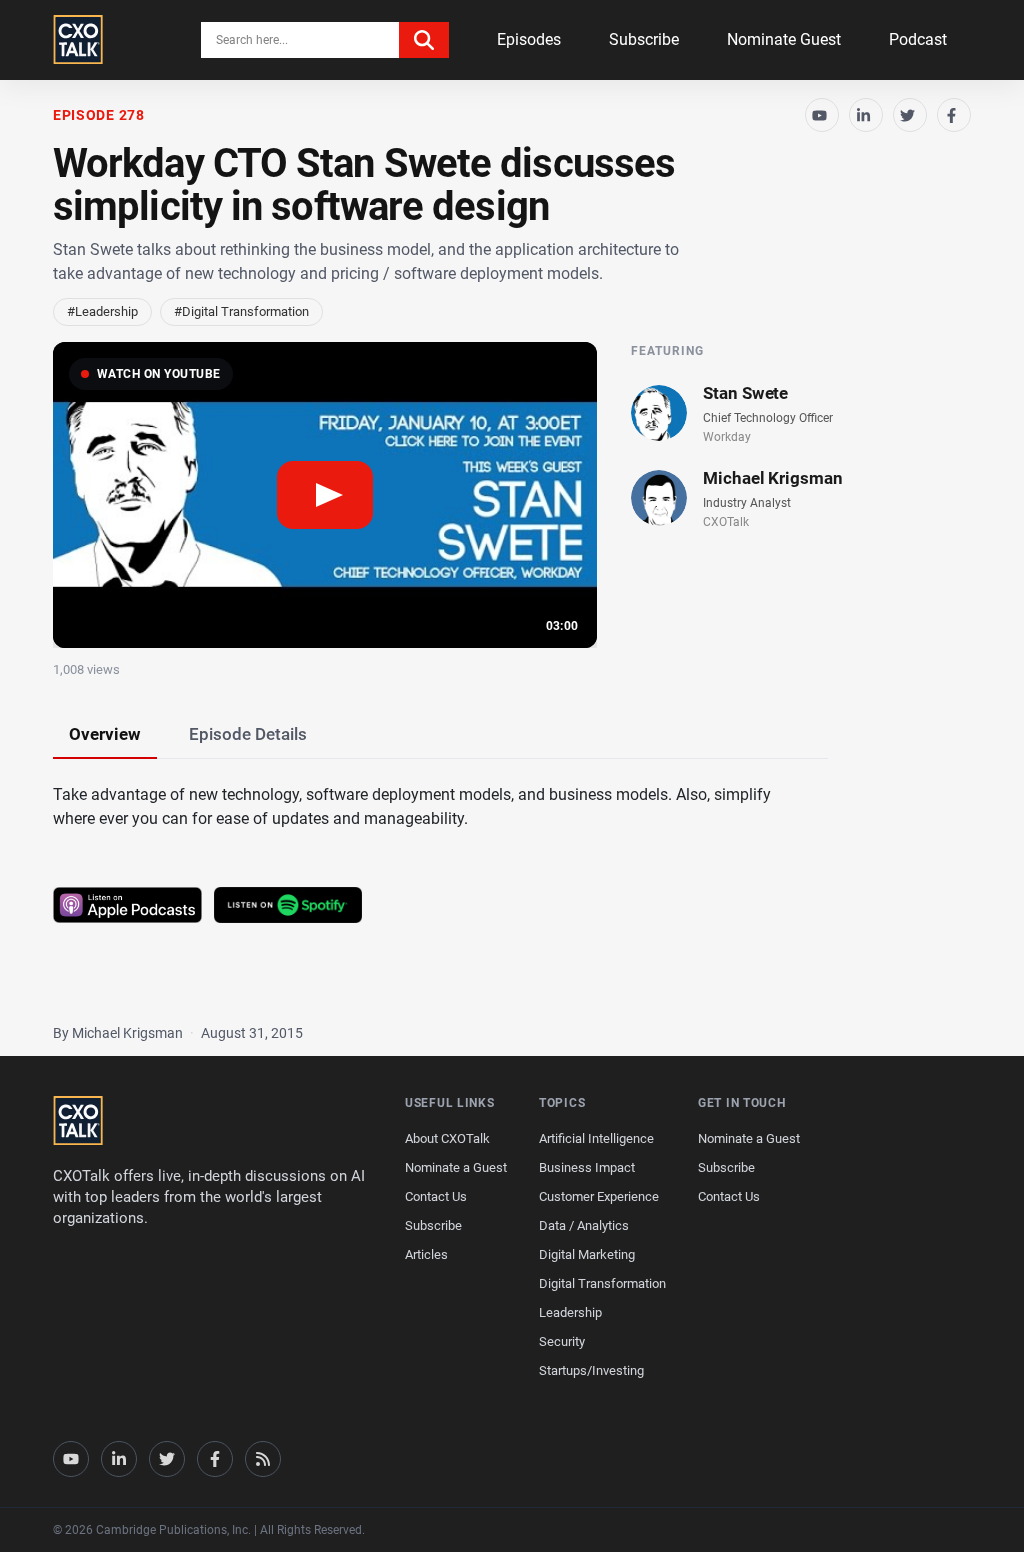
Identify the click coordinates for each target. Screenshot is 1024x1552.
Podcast (918, 39)
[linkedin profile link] (119, 1459)
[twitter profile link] (167, 1459)
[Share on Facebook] (954, 115)
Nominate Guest (784, 39)
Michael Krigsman (773, 478)
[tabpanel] (512, 881)
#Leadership (102, 311)
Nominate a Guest (456, 1167)
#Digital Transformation (241, 311)
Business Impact (587, 1167)
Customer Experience (599, 1196)
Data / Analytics (584, 1225)
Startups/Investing (591, 1370)
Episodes (529, 39)
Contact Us (436, 1196)
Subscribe (644, 39)
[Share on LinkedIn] (866, 115)
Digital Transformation (602, 1283)
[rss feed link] (263, 1459)
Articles (426, 1254)
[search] (424, 40)
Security (562, 1341)
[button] (325, 495)
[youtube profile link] (71, 1459)
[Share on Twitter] (910, 115)
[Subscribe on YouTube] (822, 115)
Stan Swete (745, 393)
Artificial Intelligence (596, 1138)
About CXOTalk (447, 1138)
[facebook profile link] (215, 1459)
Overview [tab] (105, 734)
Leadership (570, 1312)
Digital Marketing (587, 1254)
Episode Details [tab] (248, 734)
